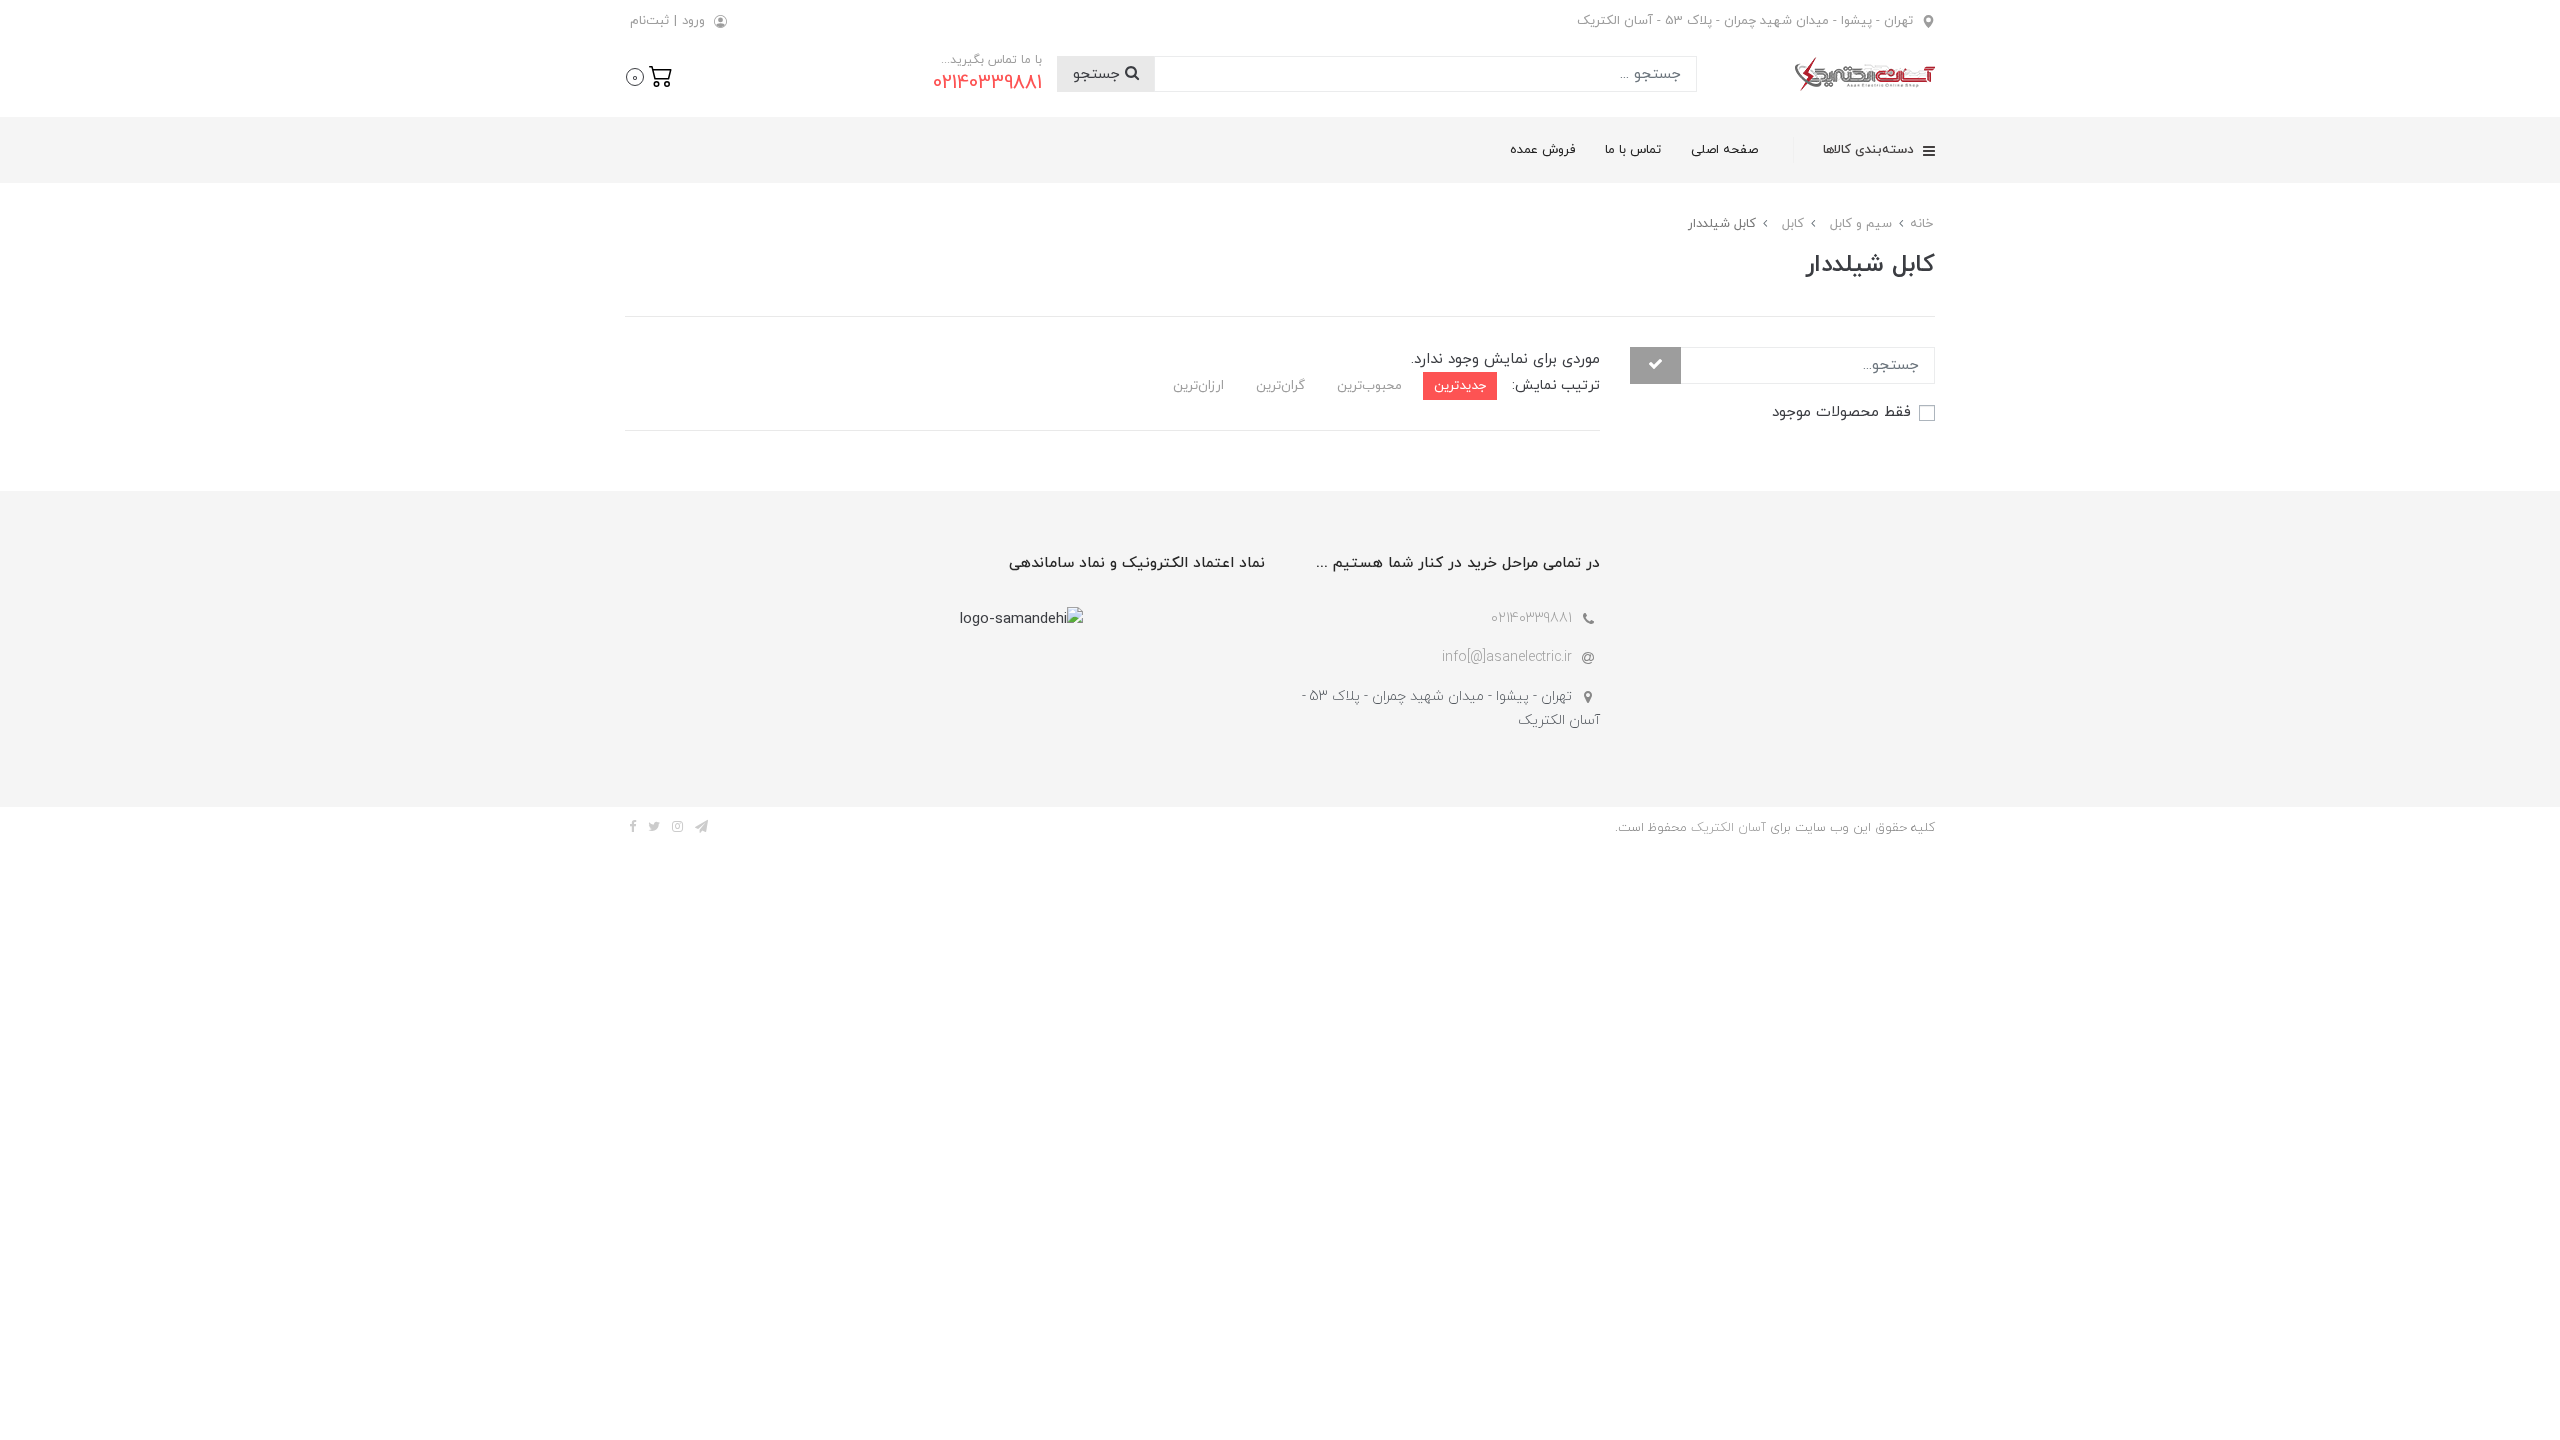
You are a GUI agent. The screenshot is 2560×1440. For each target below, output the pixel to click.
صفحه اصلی (1724, 150)
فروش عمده (1542, 150)
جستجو (1099, 74)
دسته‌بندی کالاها (1870, 150)
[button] (649, 75)
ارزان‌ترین (1198, 385)
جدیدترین (1460, 385)
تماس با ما (1633, 150)
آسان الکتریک (1728, 828)
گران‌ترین (1280, 385)
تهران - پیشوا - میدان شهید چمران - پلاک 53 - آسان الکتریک (1745, 21)
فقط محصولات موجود (1841, 412)
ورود (693, 21)
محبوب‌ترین (1369, 385)
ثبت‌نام (649, 21)
